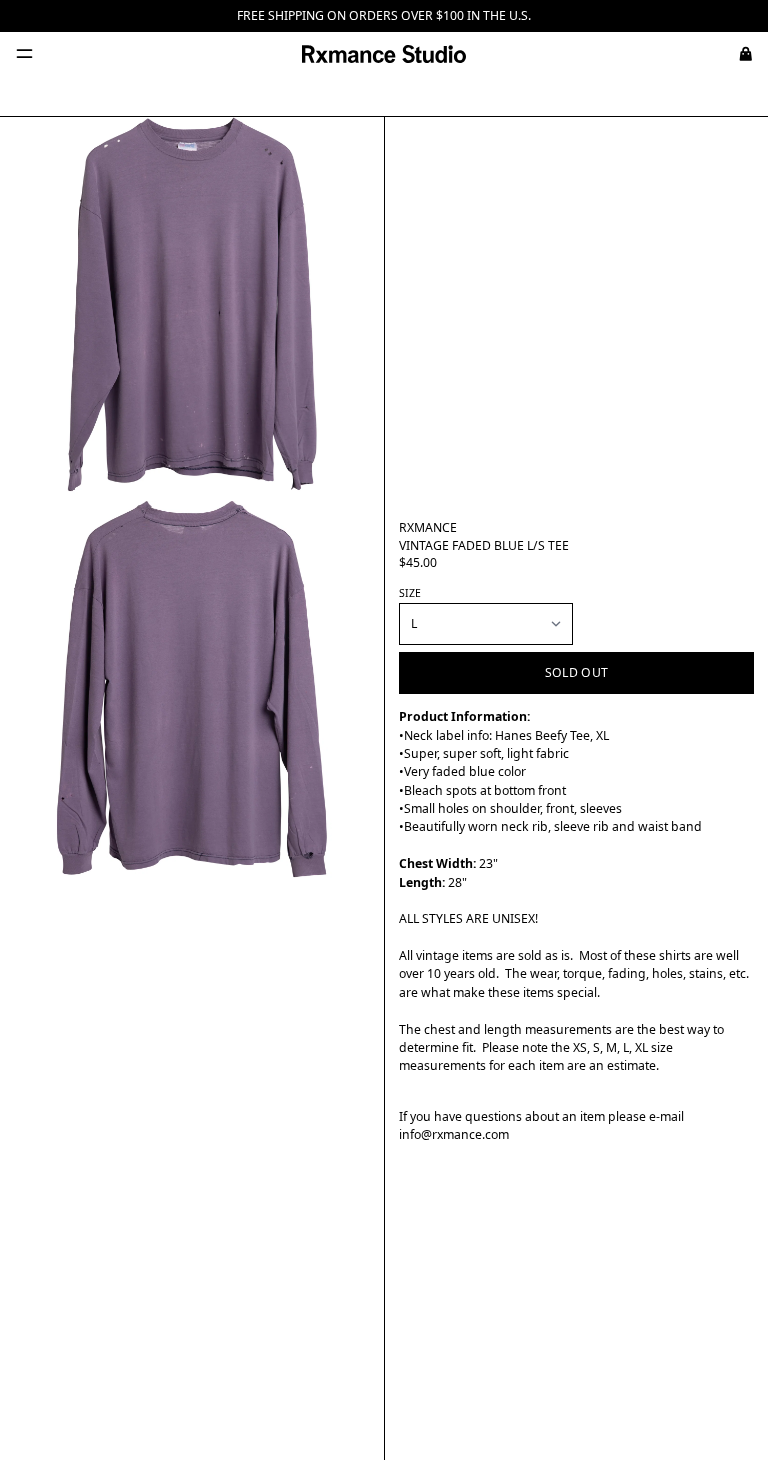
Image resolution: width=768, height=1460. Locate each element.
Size (410, 593)
